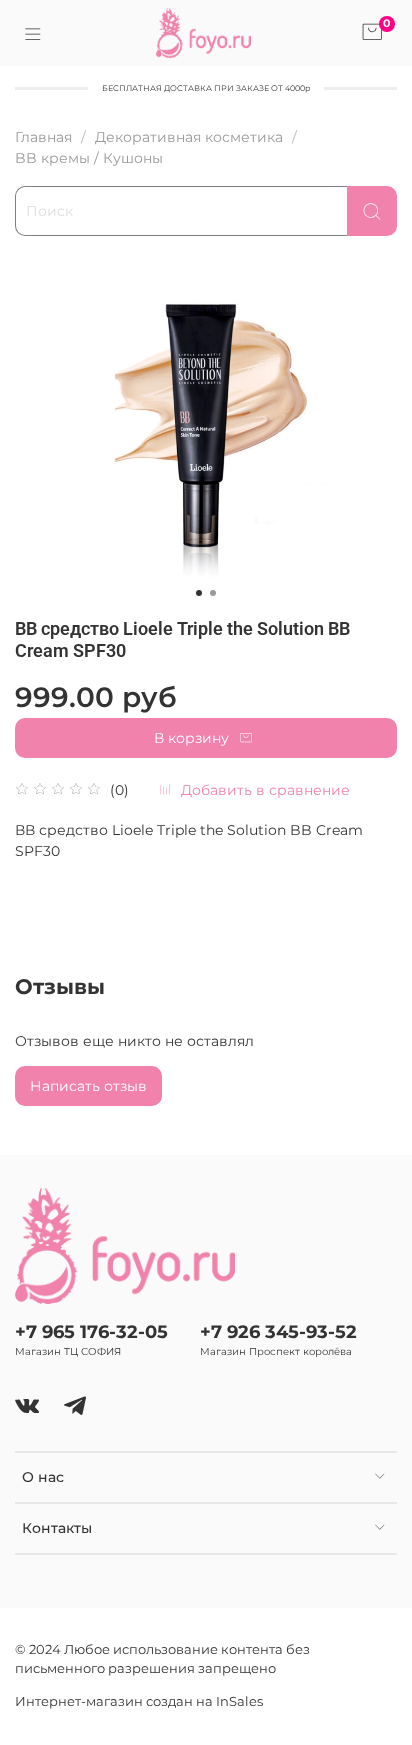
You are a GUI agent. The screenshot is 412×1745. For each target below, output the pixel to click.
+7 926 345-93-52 (278, 1331)
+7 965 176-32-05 (91, 1331)
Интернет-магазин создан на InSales (139, 1701)
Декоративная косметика (189, 137)
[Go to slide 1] (199, 593)
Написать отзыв (88, 1086)
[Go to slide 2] (213, 593)
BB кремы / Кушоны (89, 158)
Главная (43, 137)
